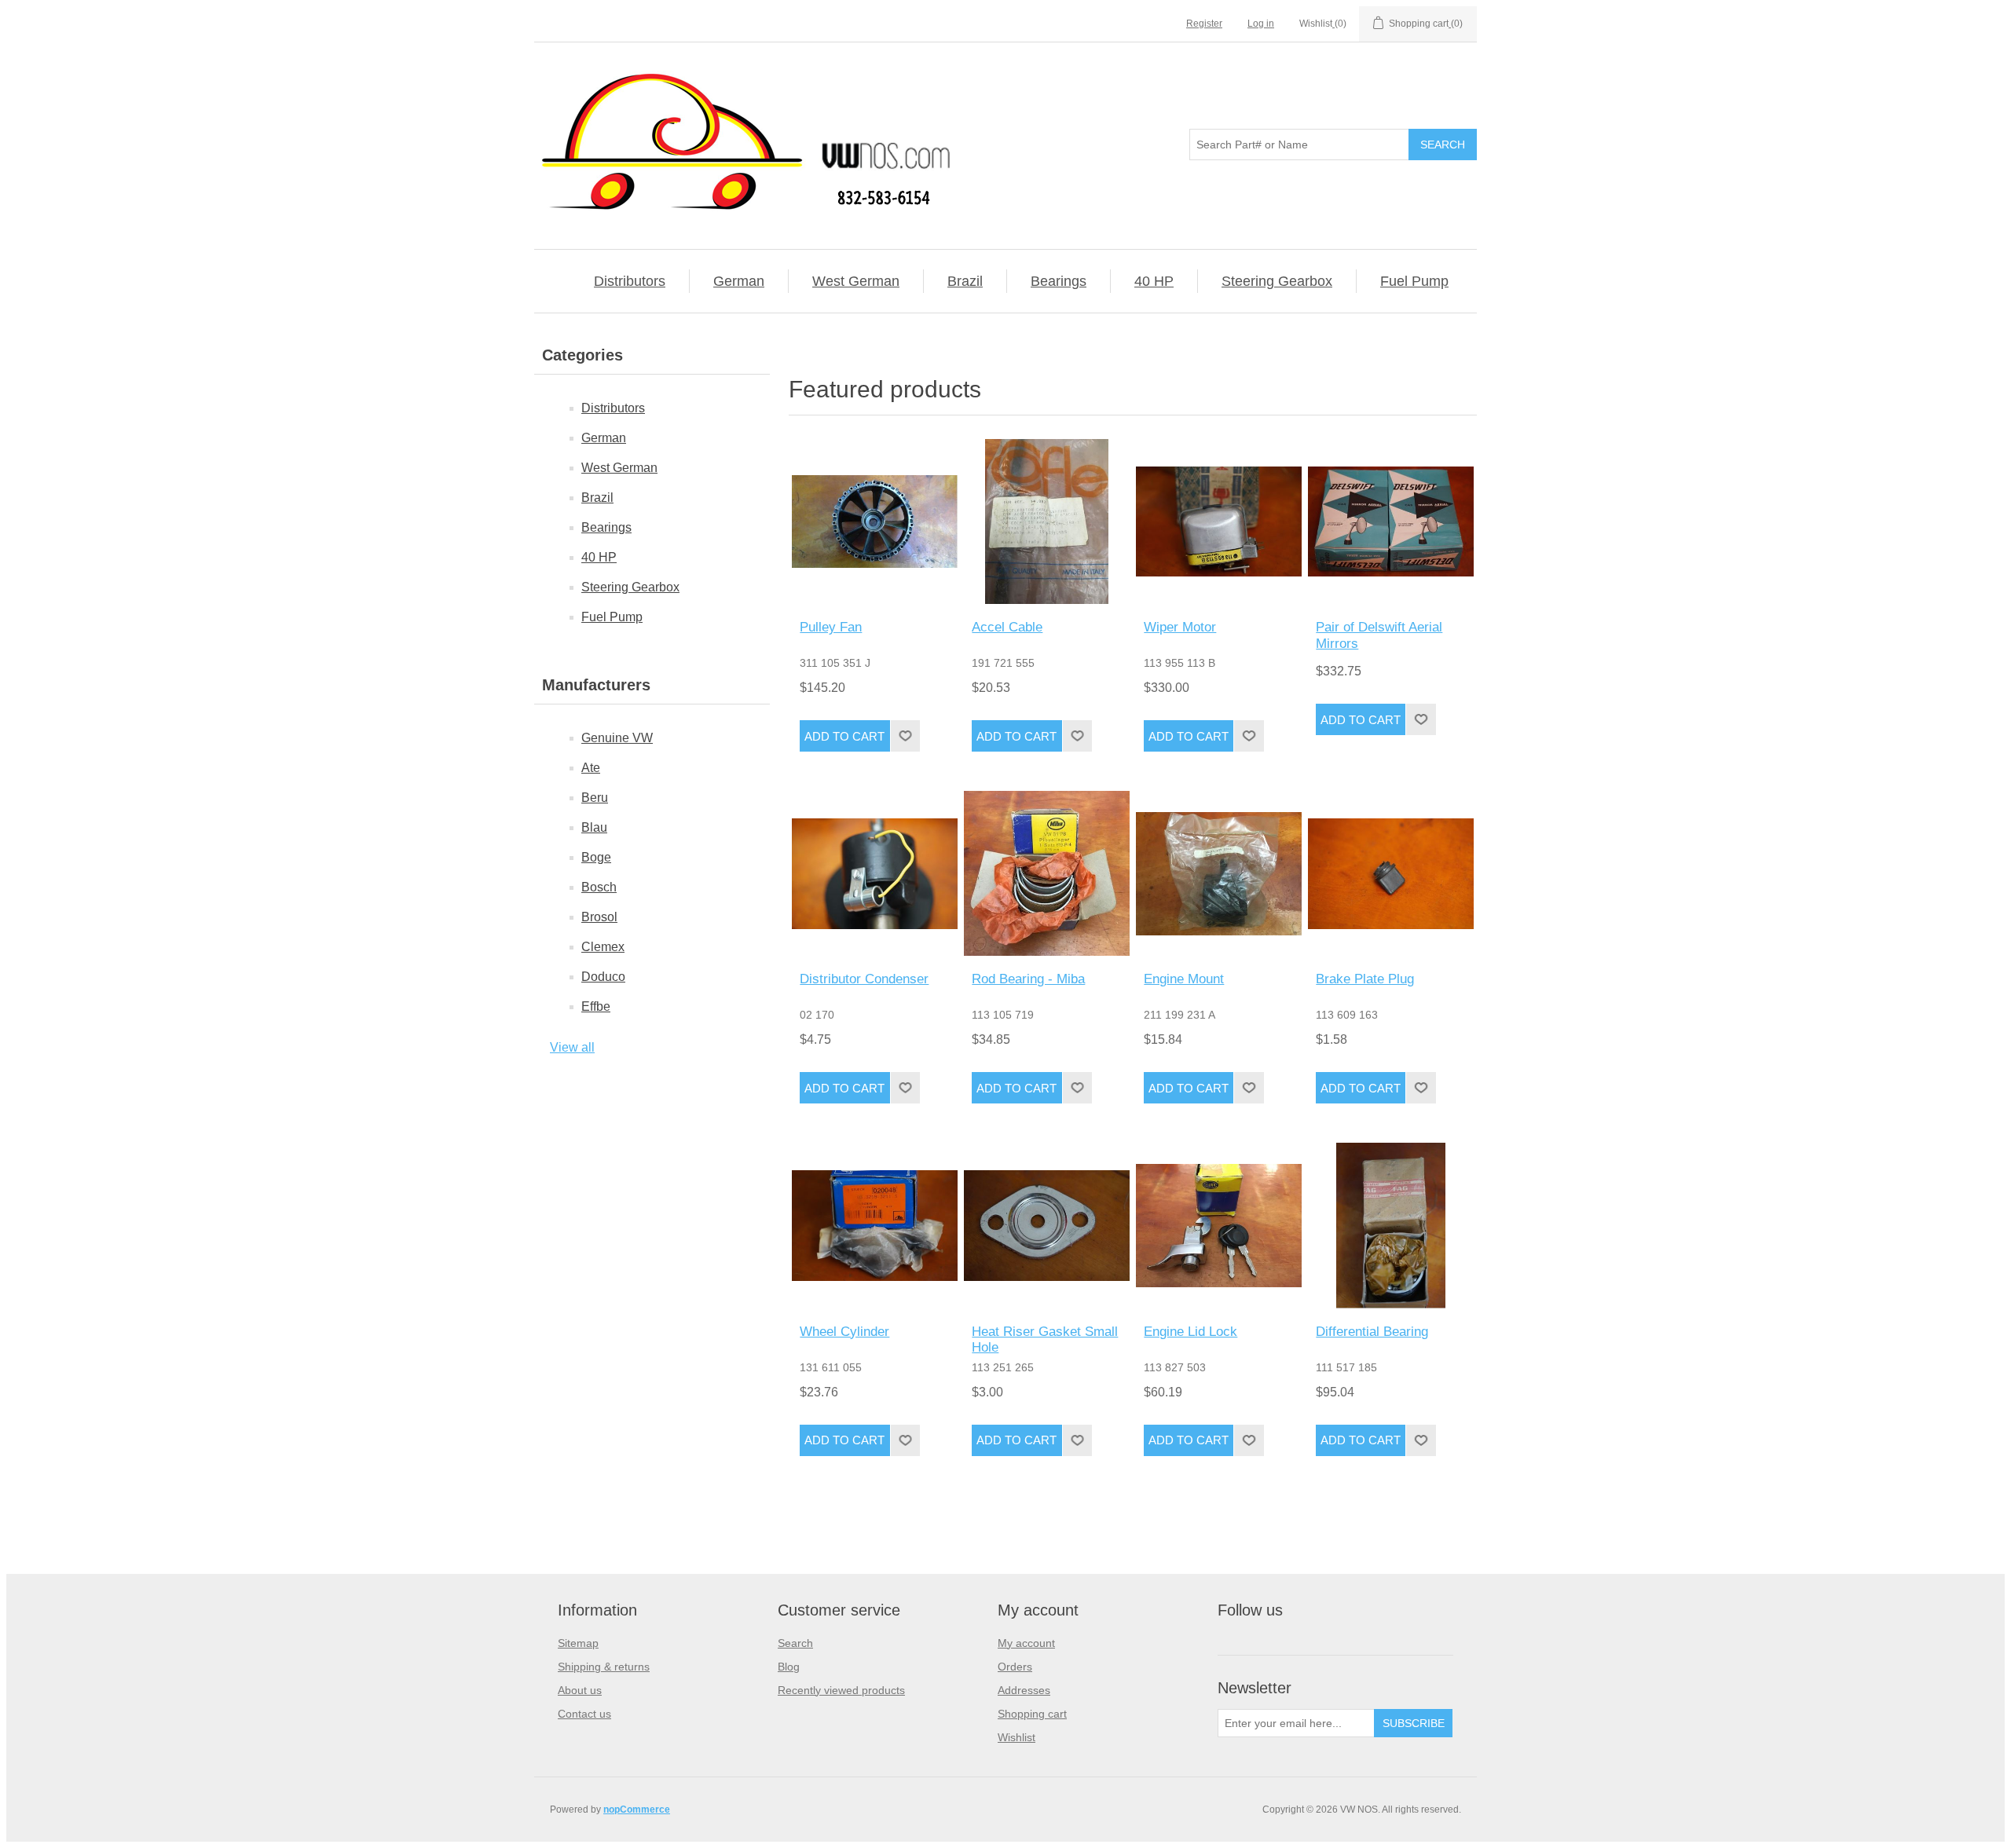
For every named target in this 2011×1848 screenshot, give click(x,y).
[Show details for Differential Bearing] (1390, 1225)
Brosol (599, 917)
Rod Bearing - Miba (1028, 979)
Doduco (603, 977)
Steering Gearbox (1277, 281)
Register (1204, 24)
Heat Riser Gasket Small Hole (1045, 1339)
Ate (591, 768)
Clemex (603, 947)
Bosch (599, 887)
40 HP (1154, 281)
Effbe (596, 1006)
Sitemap (578, 1643)
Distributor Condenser (864, 979)
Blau (594, 827)
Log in (1261, 24)
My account (1026, 1643)
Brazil (965, 281)
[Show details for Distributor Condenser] (874, 873)
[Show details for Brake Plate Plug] (1390, 873)
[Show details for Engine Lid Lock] (1218, 1225)
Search (795, 1643)
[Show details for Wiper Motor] (1218, 521)
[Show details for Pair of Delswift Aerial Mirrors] (1390, 521)
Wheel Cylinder (844, 1332)
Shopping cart (1032, 1714)
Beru (595, 798)
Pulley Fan (831, 627)
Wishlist (1016, 1737)
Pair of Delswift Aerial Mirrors (1379, 635)
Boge (596, 857)
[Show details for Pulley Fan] (874, 521)
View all (572, 1047)
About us (580, 1690)
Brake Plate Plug (1365, 979)
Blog (789, 1667)
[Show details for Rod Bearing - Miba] (1046, 873)
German (739, 281)
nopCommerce (637, 1810)
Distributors (630, 281)
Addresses (1024, 1690)
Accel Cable (1007, 627)
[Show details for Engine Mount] (1218, 873)
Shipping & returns (604, 1667)
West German (856, 281)
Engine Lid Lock (1190, 1332)
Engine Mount (1184, 979)
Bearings (1059, 281)
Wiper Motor (1180, 627)
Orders (1015, 1667)
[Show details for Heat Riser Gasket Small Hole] (1046, 1225)
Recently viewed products (841, 1690)
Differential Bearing (1372, 1332)
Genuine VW (617, 738)
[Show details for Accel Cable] (1046, 521)
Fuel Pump (1414, 281)
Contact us (584, 1714)
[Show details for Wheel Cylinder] (874, 1225)
